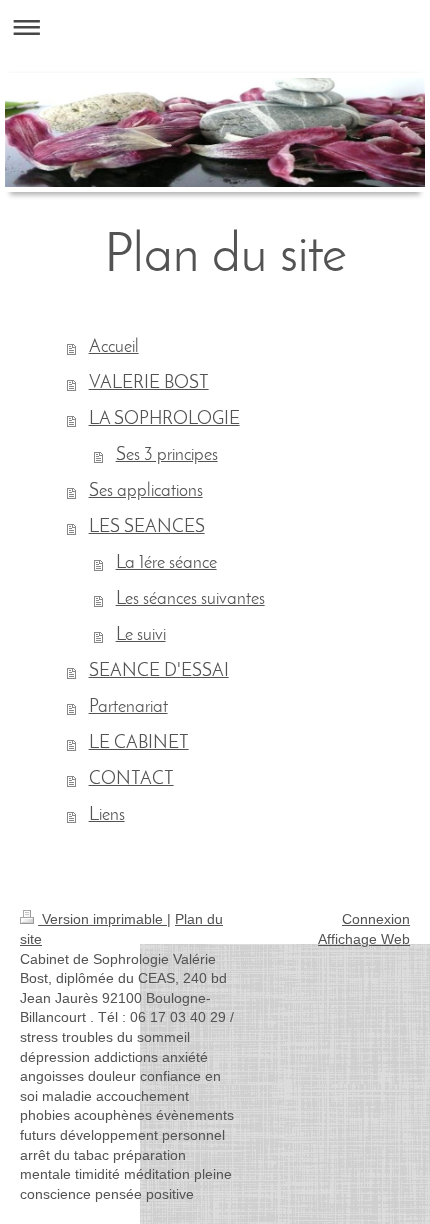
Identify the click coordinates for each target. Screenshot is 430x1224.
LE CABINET (139, 744)
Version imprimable (102, 919)
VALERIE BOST (149, 384)
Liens (107, 816)
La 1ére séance (166, 564)
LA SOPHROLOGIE (164, 420)
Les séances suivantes (190, 600)
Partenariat (128, 708)
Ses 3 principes (167, 456)
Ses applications (146, 492)
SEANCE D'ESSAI (159, 672)
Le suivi (141, 636)
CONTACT (131, 780)
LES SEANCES (147, 528)
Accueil (114, 348)
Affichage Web (364, 939)
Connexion (376, 919)
